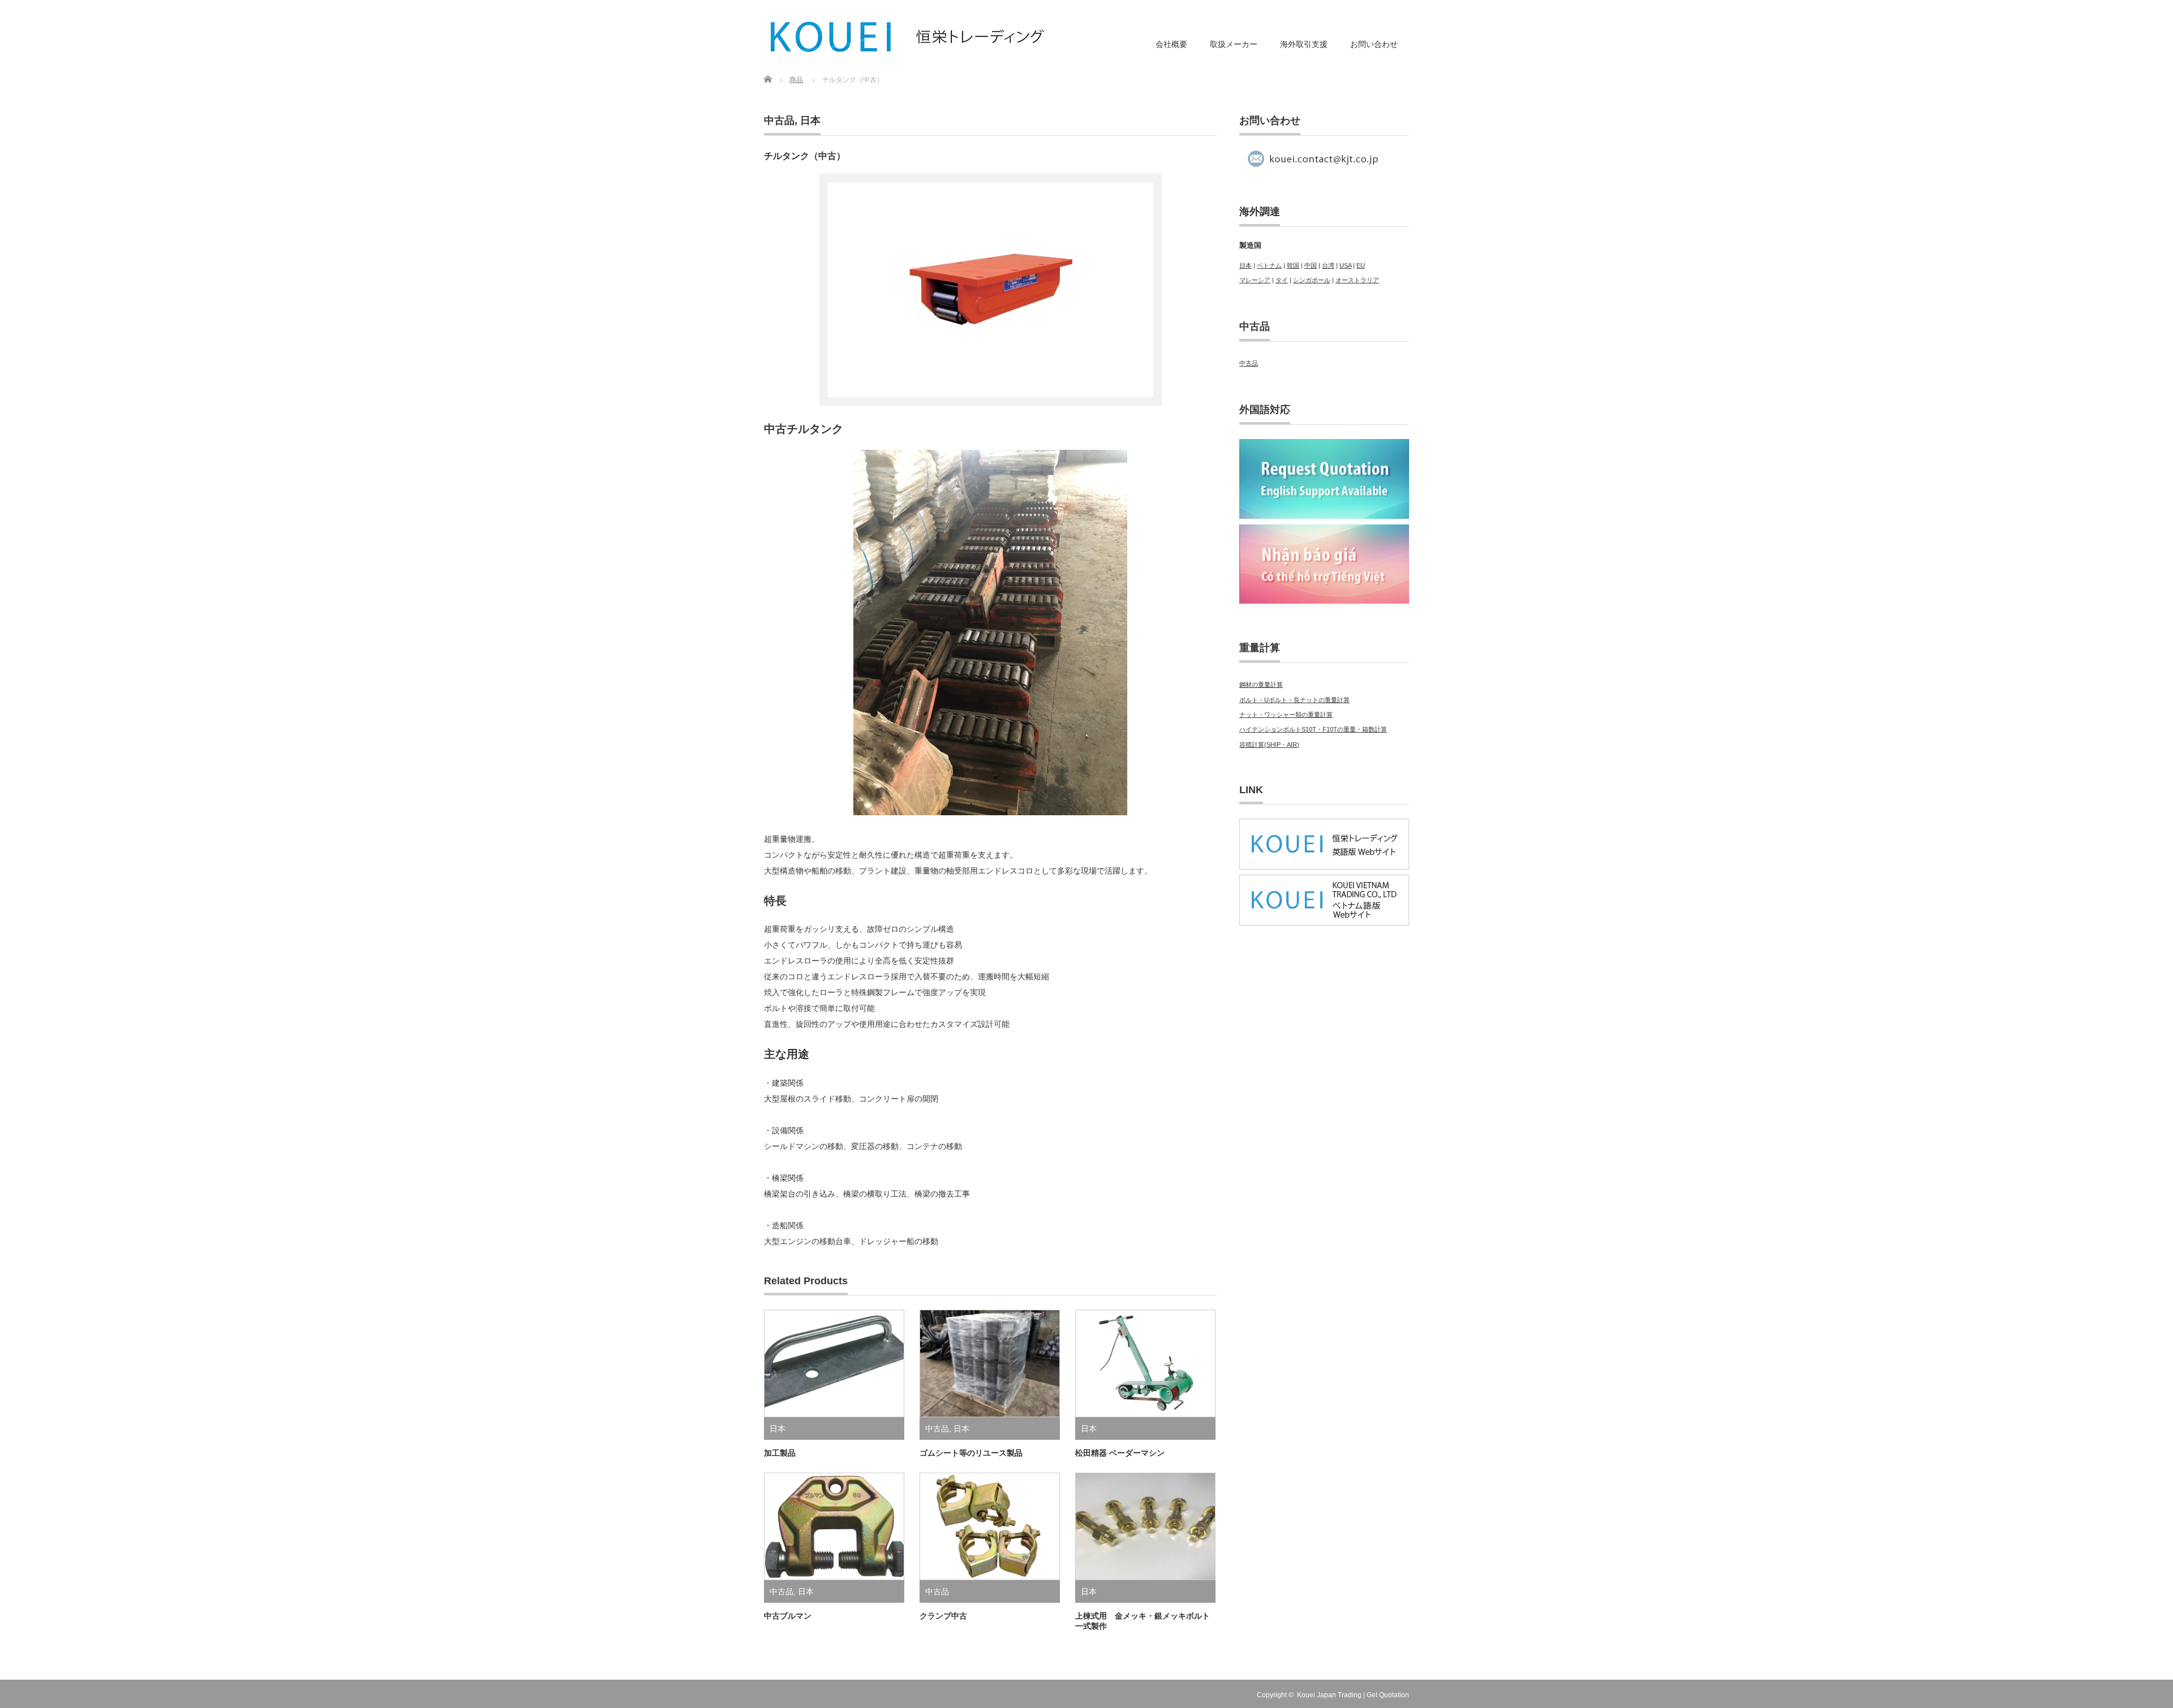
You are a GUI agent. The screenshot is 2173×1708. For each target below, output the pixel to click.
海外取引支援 (1304, 44)
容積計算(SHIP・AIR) (1269, 745)
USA (1345, 265)
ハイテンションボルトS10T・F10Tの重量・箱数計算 (1313, 729)
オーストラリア (1357, 280)
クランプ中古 (943, 1616)
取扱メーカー (1234, 44)
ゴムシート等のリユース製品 (971, 1453)
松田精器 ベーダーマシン (1120, 1453)
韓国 (1293, 265)
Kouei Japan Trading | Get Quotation (1353, 1695)
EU (1361, 265)
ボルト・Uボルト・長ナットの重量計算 (1294, 700)
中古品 (779, 121)
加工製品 (780, 1453)
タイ (1282, 280)
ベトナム (1269, 265)
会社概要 (1171, 44)
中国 (1311, 265)
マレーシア (1255, 280)
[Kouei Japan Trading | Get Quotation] (908, 37)
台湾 (1328, 265)
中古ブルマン (788, 1616)
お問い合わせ (1374, 44)
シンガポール (1312, 280)
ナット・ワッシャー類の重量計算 (1286, 715)
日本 (810, 121)
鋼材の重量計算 (1261, 685)
